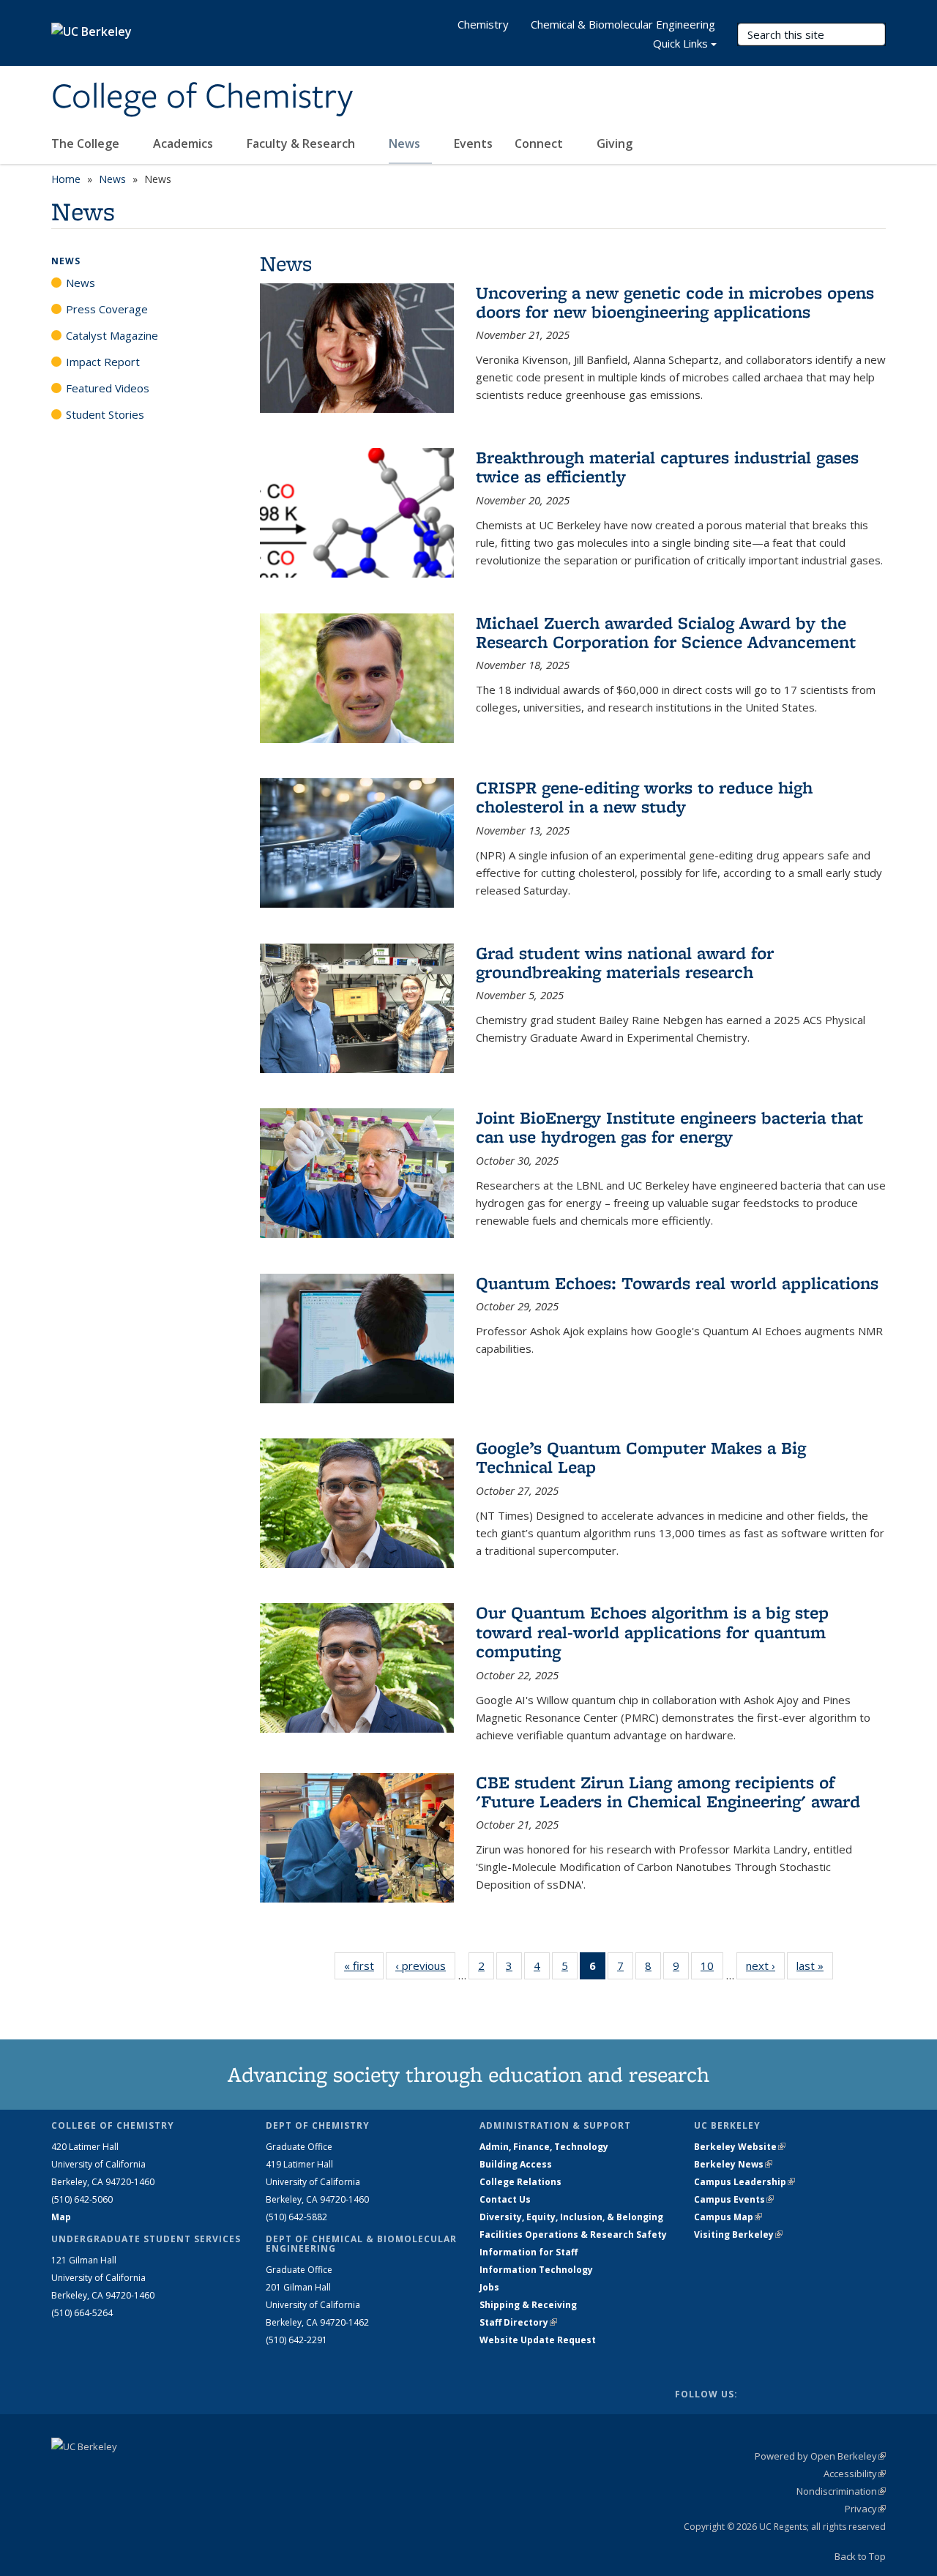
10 (712, 1969)
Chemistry (483, 24)
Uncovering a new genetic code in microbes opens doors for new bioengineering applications (675, 302)
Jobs (489, 2287)
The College (87, 143)
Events (473, 143)
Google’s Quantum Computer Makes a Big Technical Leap (641, 1457)
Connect (540, 143)
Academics (184, 143)
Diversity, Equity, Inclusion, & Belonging (571, 2217)
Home (66, 179)
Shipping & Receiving (528, 2305)
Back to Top (860, 2556)
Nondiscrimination (841, 2491)
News (406, 143)
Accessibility (855, 2474)
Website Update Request (538, 2340)
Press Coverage (107, 309)
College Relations (520, 2182)
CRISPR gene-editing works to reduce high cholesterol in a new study (644, 797)
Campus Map (728, 2217)
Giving (615, 143)
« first (364, 1965)
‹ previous (425, 1965)
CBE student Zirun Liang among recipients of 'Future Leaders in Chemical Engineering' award (668, 1792)
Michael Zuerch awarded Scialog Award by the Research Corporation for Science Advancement (666, 632)
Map (61, 2217)
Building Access (516, 2164)
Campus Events (734, 2199)
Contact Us (505, 2199)
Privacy (865, 2509)
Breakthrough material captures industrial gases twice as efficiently (667, 467)
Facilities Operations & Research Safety (573, 2235)
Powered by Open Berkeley (820, 2456)
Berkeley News (733, 2164)
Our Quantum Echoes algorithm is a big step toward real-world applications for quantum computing (652, 1632)
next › (765, 1965)
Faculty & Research (302, 143)
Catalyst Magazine (112, 335)
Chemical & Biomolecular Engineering (623, 24)
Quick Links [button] (680, 43)
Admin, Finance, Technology (544, 2147)
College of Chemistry (202, 97)
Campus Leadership (744, 2182)
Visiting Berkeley (738, 2235)
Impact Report (103, 362)
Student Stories (105, 414)
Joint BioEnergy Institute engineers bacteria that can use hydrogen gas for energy (669, 1127)
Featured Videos (108, 388)
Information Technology (536, 2270)
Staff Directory (518, 2322)
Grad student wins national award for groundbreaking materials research (625, 962)
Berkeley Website (740, 2147)
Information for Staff (529, 2252)
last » (815, 1965)
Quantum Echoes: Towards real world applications (677, 1283)
